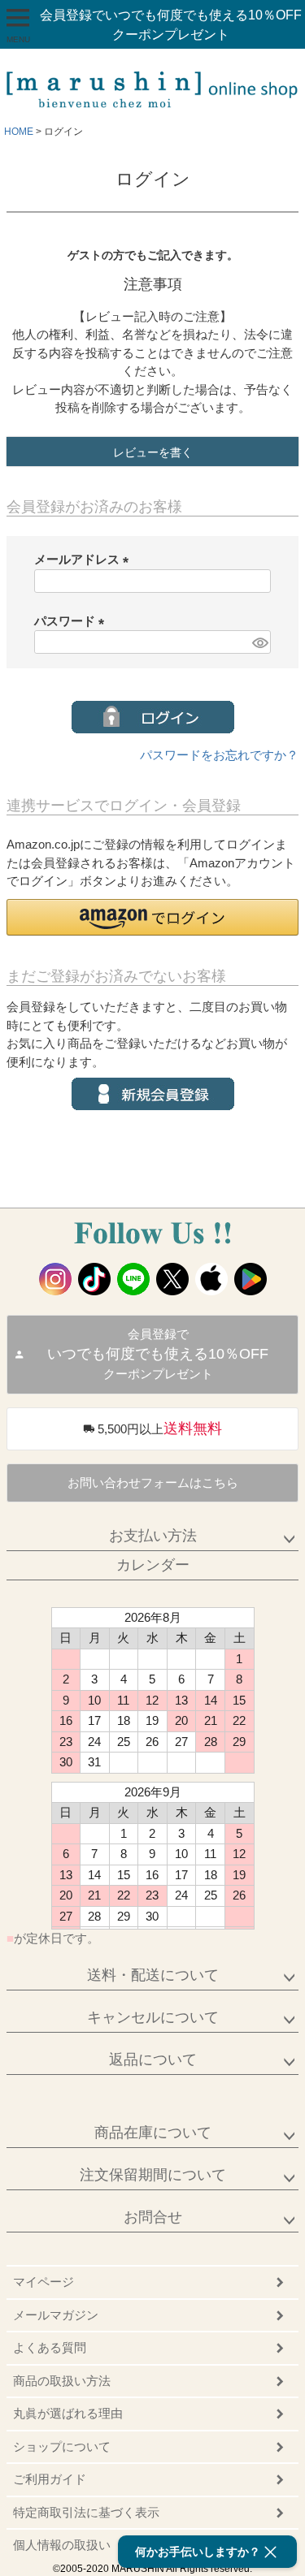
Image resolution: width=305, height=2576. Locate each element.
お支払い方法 (153, 1536)
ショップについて (62, 2446)
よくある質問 (50, 2347)
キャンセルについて (153, 2017)
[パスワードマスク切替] (259, 642)
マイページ (44, 2282)
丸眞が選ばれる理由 (68, 2413)
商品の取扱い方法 (62, 2381)
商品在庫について (153, 2133)
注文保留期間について (153, 2175)
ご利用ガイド (50, 2479)
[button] (152, 917)
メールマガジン (56, 2315)
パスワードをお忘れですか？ (219, 755)
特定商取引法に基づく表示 (86, 2512)
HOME (19, 132)
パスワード (72, 621)
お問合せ (153, 2217)
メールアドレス (85, 559)
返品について (153, 2060)
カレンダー (153, 1565)
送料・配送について (153, 1975)
